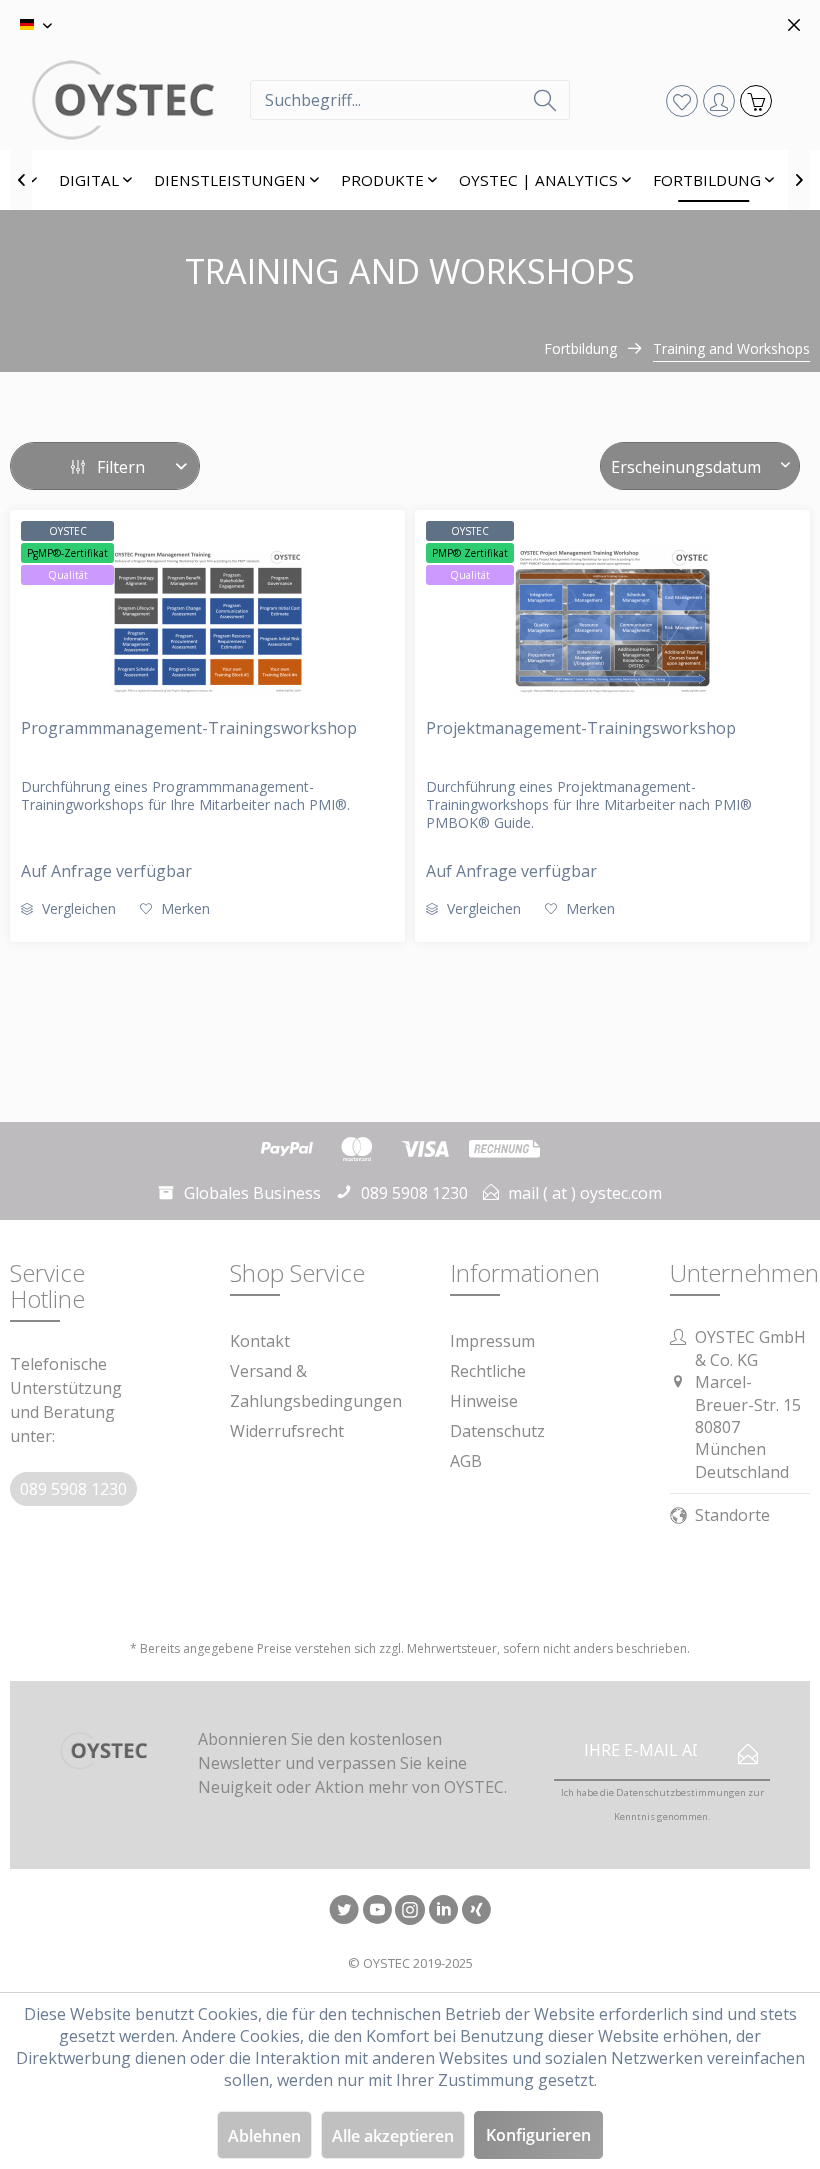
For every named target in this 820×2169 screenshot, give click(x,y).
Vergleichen (77, 908)
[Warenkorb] (755, 100)
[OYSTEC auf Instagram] (410, 1911)
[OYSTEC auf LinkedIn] (443, 1911)
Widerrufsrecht (287, 1431)
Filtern (119, 467)
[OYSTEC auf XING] (476, 1911)
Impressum (492, 1341)
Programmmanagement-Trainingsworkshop (189, 728)
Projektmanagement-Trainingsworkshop (581, 728)
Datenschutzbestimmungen (681, 1792)
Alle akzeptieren (393, 2136)
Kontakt (260, 1341)
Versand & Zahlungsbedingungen (316, 1386)
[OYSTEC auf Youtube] (377, 1911)
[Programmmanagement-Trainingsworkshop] (207, 621)
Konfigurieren (538, 2135)
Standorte (732, 1515)
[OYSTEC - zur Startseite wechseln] (150, 100)
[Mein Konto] (718, 100)
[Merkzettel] (681, 100)
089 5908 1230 (73, 1489)
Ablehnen (264, 2136)
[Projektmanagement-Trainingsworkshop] (612, 621)
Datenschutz (497, 1431)
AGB (466, 1461)
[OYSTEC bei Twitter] (344, 1911)
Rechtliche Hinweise (488, 1386)
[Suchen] (545, 100)
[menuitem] (410, 100)
